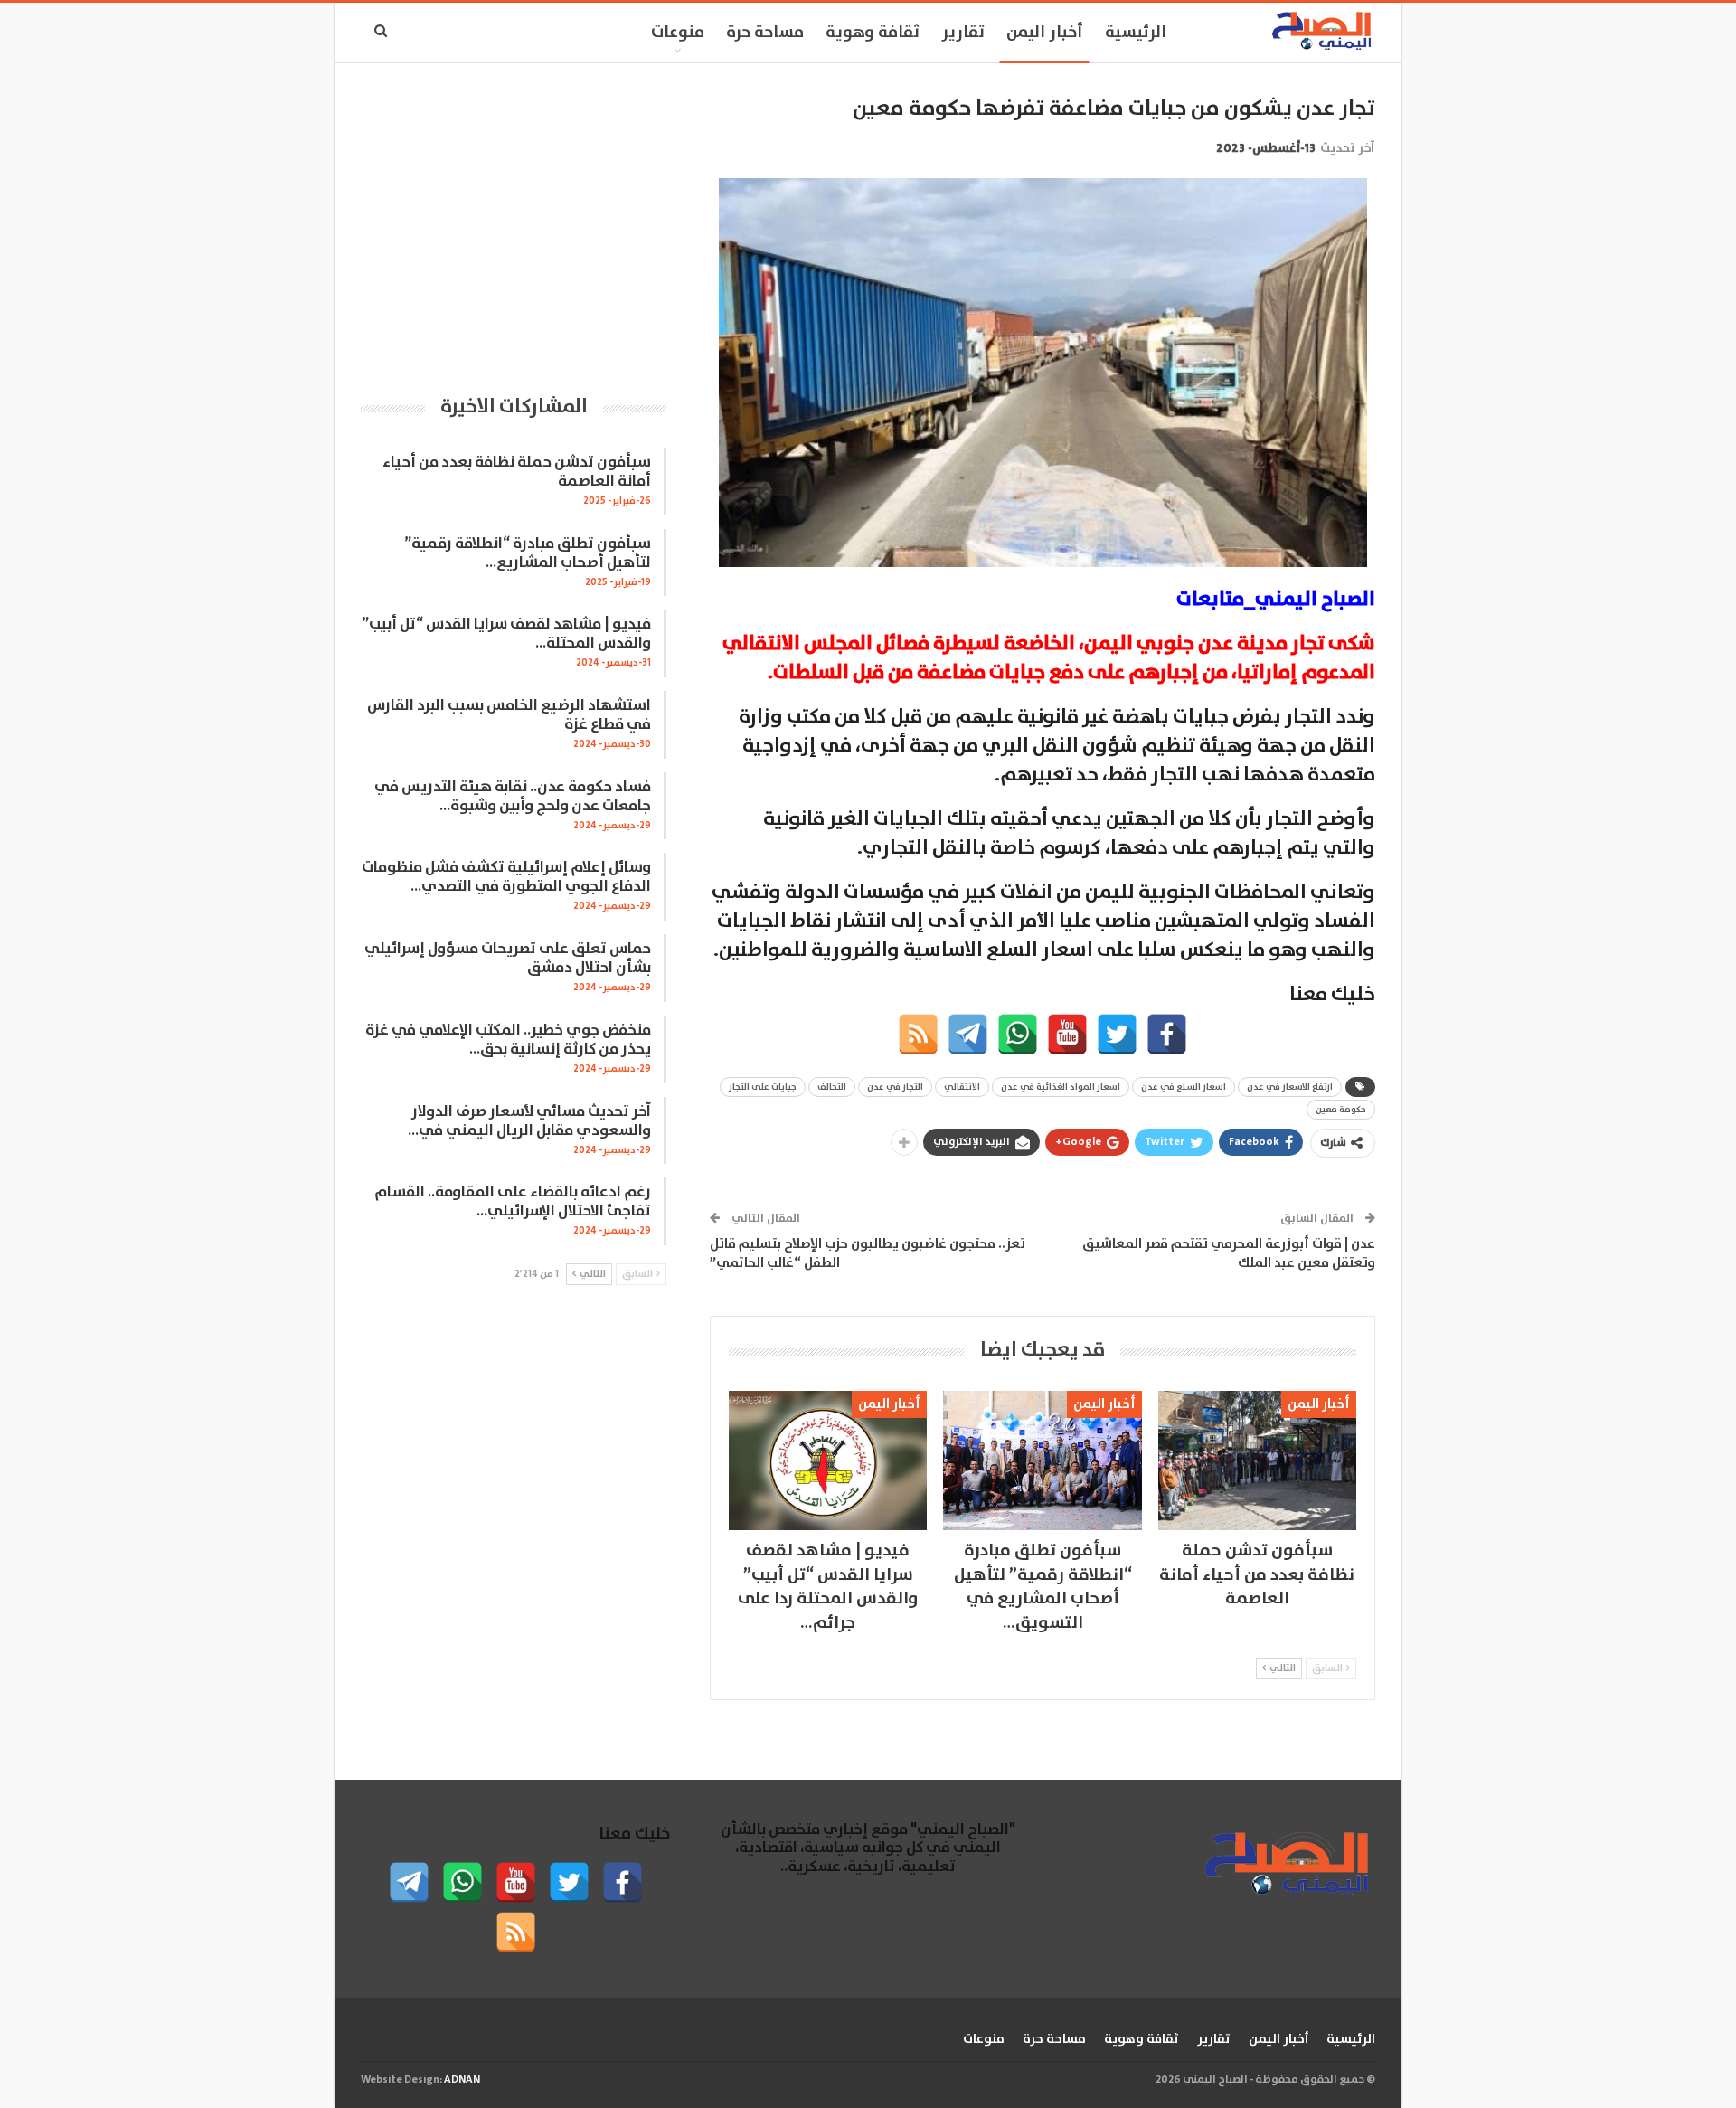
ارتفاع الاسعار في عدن (1290, 1087)
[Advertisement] (514, 222)
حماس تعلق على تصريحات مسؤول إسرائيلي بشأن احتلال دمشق (508, 959)
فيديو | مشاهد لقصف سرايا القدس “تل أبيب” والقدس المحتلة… (506, 634)
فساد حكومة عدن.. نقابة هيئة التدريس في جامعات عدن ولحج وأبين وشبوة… (513, 797)
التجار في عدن (895, 1087)
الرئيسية (1136, 33)
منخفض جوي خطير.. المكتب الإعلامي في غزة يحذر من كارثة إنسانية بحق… (508, 1040)
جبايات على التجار (763, 1087)
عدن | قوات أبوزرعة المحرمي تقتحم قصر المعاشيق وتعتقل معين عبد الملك (1229, 1253)
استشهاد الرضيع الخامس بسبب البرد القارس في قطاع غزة (509, 715)
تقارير (963, 33)
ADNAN (462, 2080)
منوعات (678, 33)
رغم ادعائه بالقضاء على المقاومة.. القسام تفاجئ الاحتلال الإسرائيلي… (513, 1202)
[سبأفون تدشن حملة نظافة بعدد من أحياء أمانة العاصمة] (1257, 1460)
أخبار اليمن (1045, 33)
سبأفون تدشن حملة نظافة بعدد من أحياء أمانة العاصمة (517, 472)
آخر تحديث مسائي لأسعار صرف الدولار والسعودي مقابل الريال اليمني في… (529, 1121)
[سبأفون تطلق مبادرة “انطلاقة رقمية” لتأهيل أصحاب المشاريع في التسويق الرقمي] (1042, 1460)
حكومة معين (1341, 1110)
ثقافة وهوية (873, 33)
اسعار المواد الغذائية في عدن (1061, 1087)
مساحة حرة (765, 33)
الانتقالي (962, 1087)
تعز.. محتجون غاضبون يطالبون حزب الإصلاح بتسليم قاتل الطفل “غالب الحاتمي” (868, 1253)
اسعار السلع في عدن (1184, 1087)
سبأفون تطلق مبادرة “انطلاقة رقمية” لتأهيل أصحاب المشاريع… (528, 553)
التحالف (832, 1087)
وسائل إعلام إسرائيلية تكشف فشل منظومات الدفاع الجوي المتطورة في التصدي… (506, 877)
